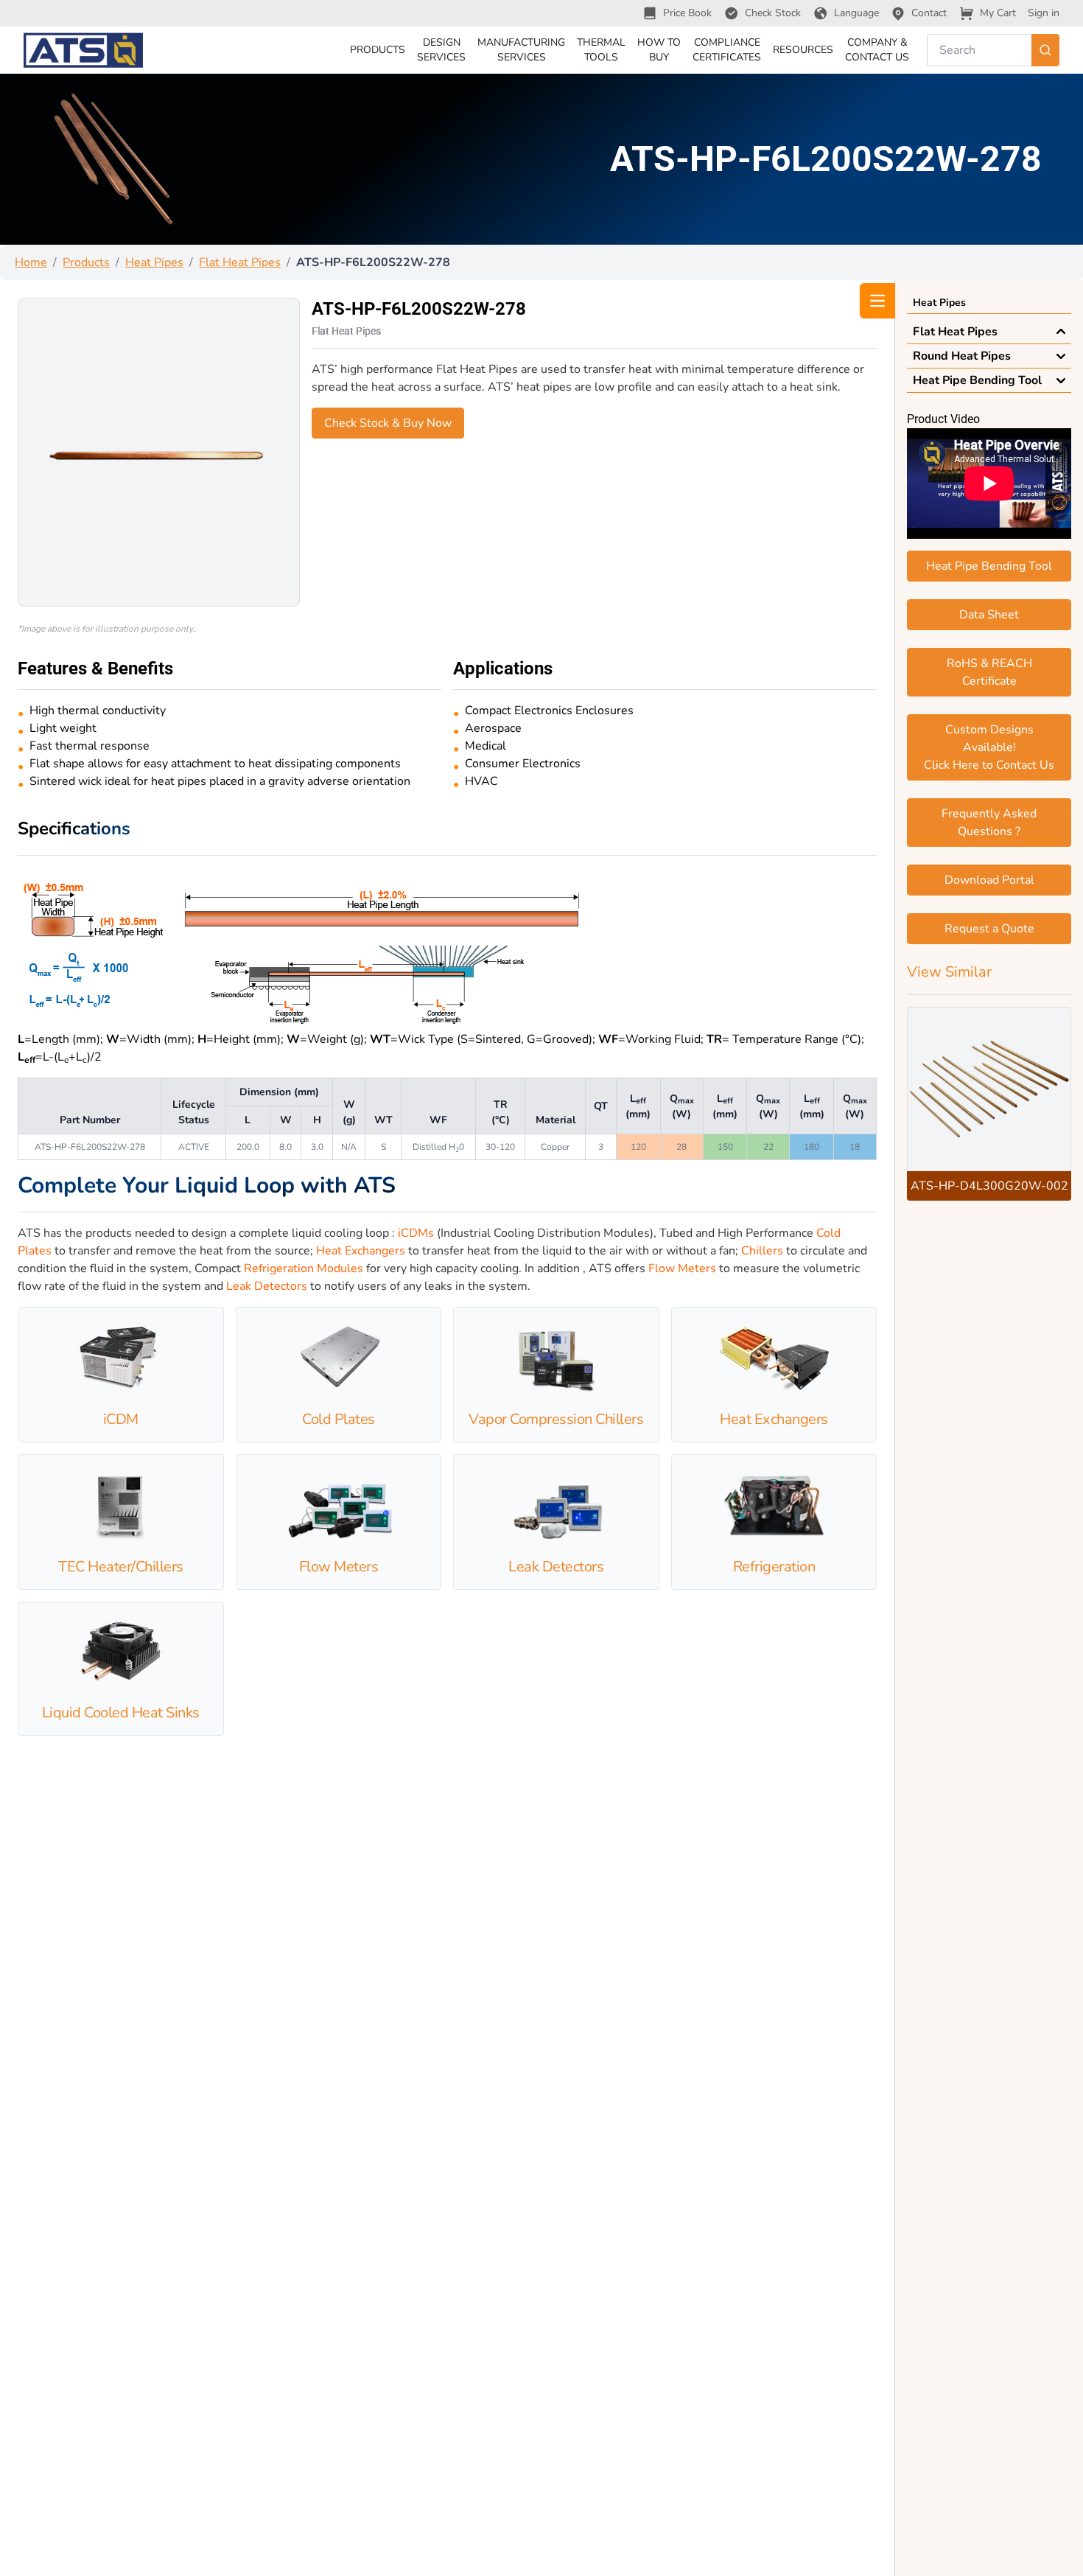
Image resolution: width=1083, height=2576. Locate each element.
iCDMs (416, 1233)
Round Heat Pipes (962, 356)
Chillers (762, 1251)
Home (31, 262)
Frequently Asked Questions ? (989, 823)
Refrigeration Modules (304, 1268)
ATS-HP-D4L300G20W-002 (989, 1186)
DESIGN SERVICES (441, 50)
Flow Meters (682, 1268)
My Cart (998, 13)
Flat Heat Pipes (240, 262)
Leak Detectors (267, 1286)
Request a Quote (989, 929)
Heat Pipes (154, 262)
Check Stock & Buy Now (388, 423)
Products (86, 262)
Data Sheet (989, 615)
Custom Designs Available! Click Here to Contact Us (989, 747)
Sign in (1044, 13)
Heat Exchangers (361, 1251)
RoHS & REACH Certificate (989, 672)
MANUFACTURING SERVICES (521, 50)
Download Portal (989, 880)
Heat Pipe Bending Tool (977, 380)
